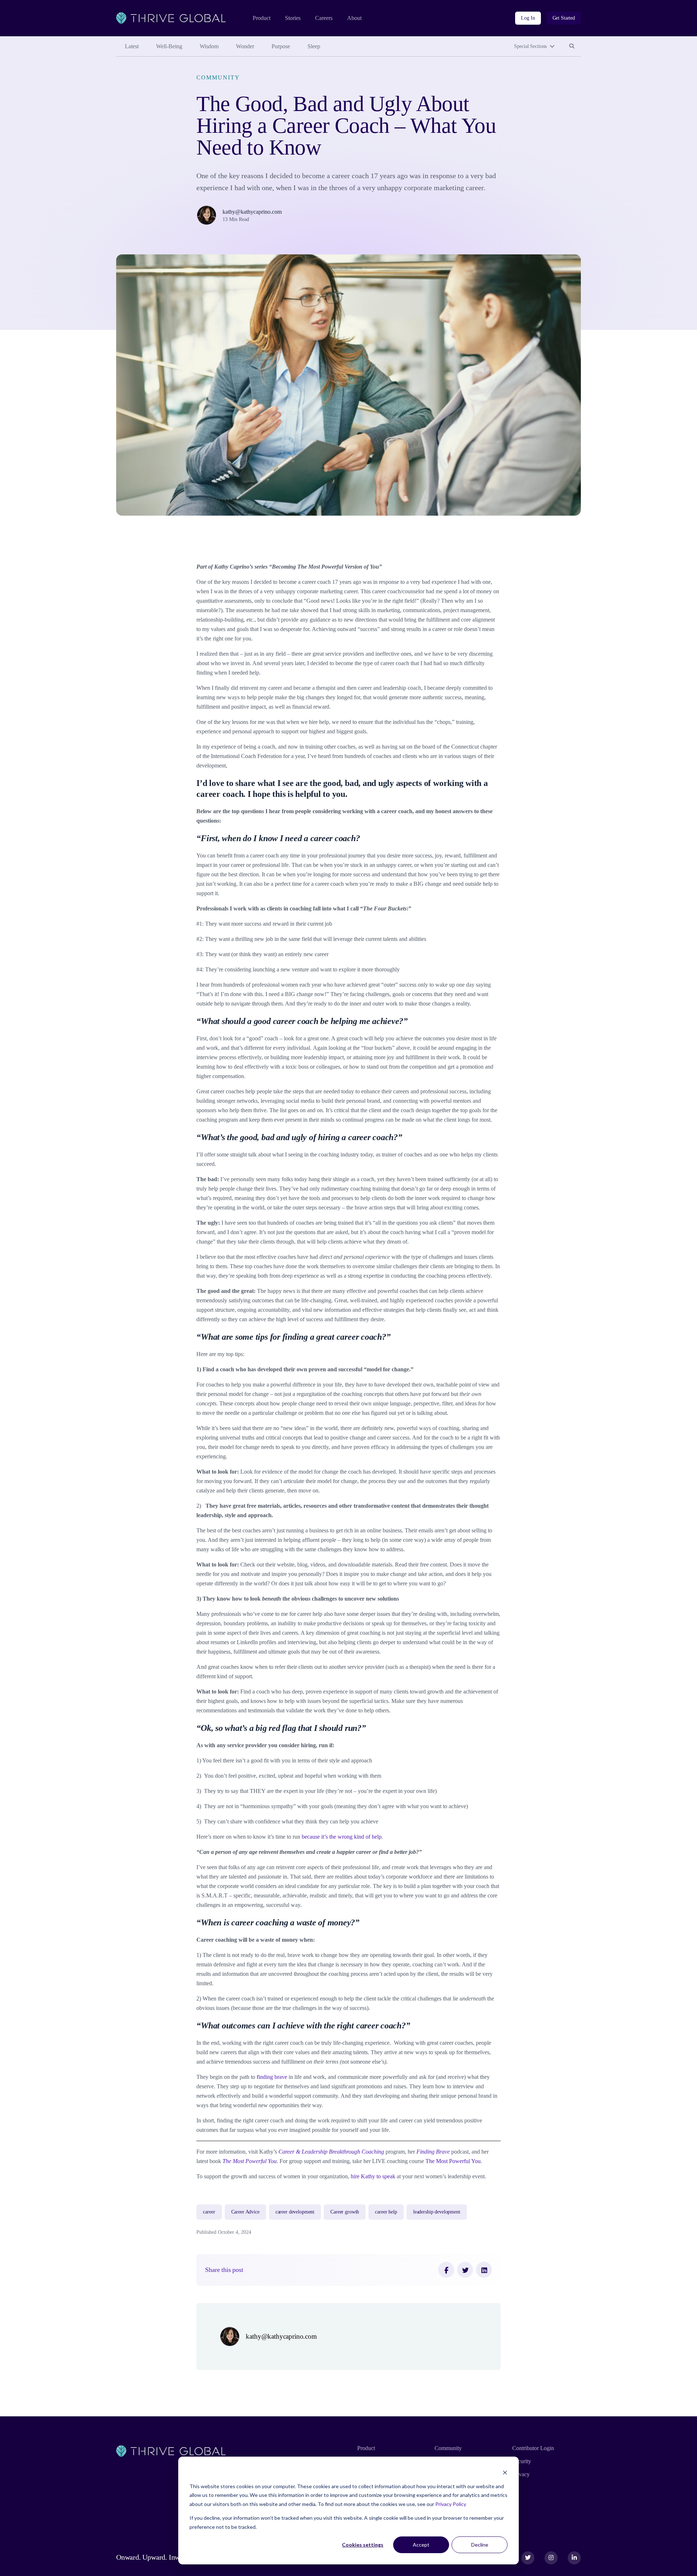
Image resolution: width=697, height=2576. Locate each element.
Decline (480, 2545)
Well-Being (169, 46)
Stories (293, 18)
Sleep (314, 46)
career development (295, 2212)
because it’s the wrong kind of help (342, 1837)
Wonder (245, 46)
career (209, 2212)
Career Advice (245, 2212)
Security (522, 2461)
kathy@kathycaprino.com (252, 212)
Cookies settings (363, 2545)
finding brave (272, 2077)
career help (386, 2212)
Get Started (564, 18)
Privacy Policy (451, 2504)
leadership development (437, 2212)
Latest (132, 46)
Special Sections (530, 46)
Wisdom (209, 46)
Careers (324, 18)
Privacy (521, 2474)
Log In (528, 18)
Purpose (281, 46)
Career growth (345, 2212)
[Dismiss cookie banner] (505, 2472)
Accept (421, 2545)
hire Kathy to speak (373, 2176)
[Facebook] (446, 2270)
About (354, 18)
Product (262, 18)
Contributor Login (533, 2448)
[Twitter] (465, 2270)
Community (218, 77)
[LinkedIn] (484, 2270)
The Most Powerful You (453, 2161)
